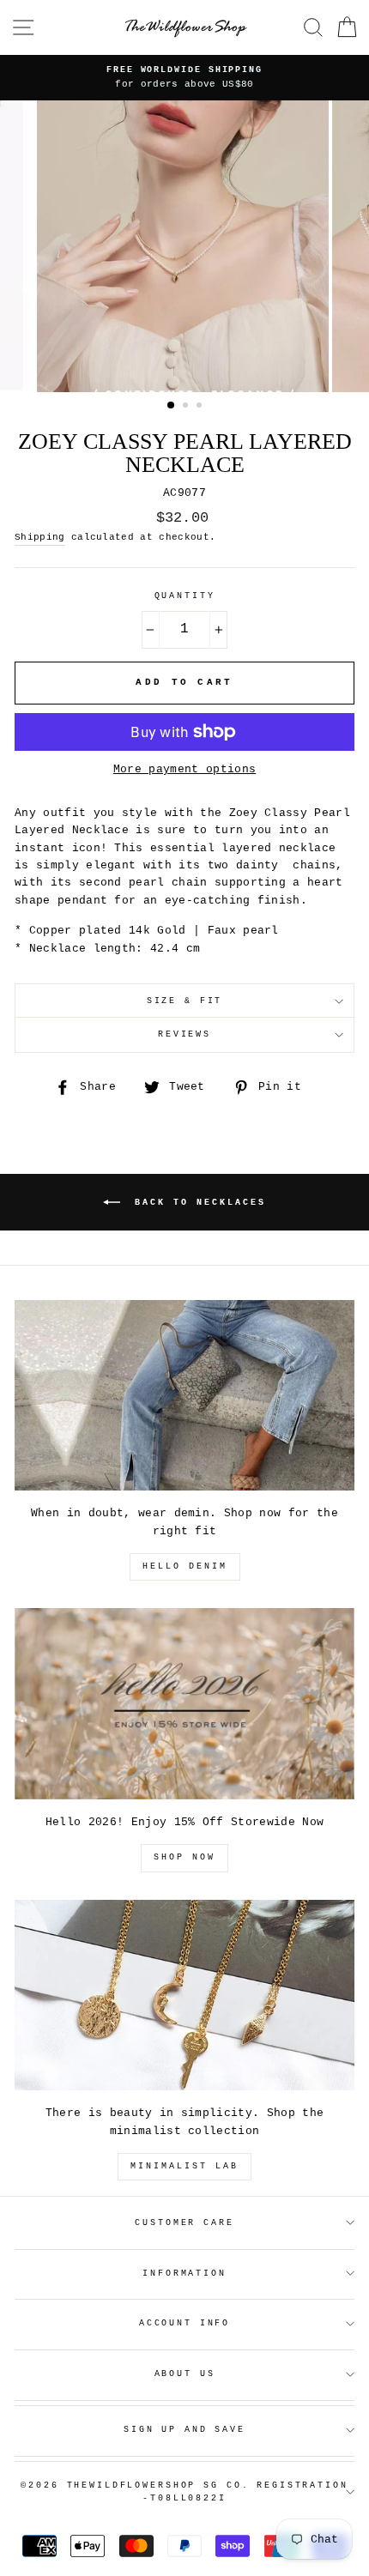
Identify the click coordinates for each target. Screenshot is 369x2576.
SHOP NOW (184, 1857)
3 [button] (201, 407)
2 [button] (187, 407)
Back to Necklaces (197, 1202)
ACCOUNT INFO (184, 2323)
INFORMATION (184, 2274)
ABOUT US (185, 2374)
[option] (184, 78)
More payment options (184, 769)
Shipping (40, 537)
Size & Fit (185, 1001)
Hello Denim (185, 1566)
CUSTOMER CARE (184, 2223)
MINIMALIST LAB (184, 2166)
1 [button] (172, 406)
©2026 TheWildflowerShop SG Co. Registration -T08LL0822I (184, 2492)
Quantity (185, 596)
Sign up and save (184, 2430)
